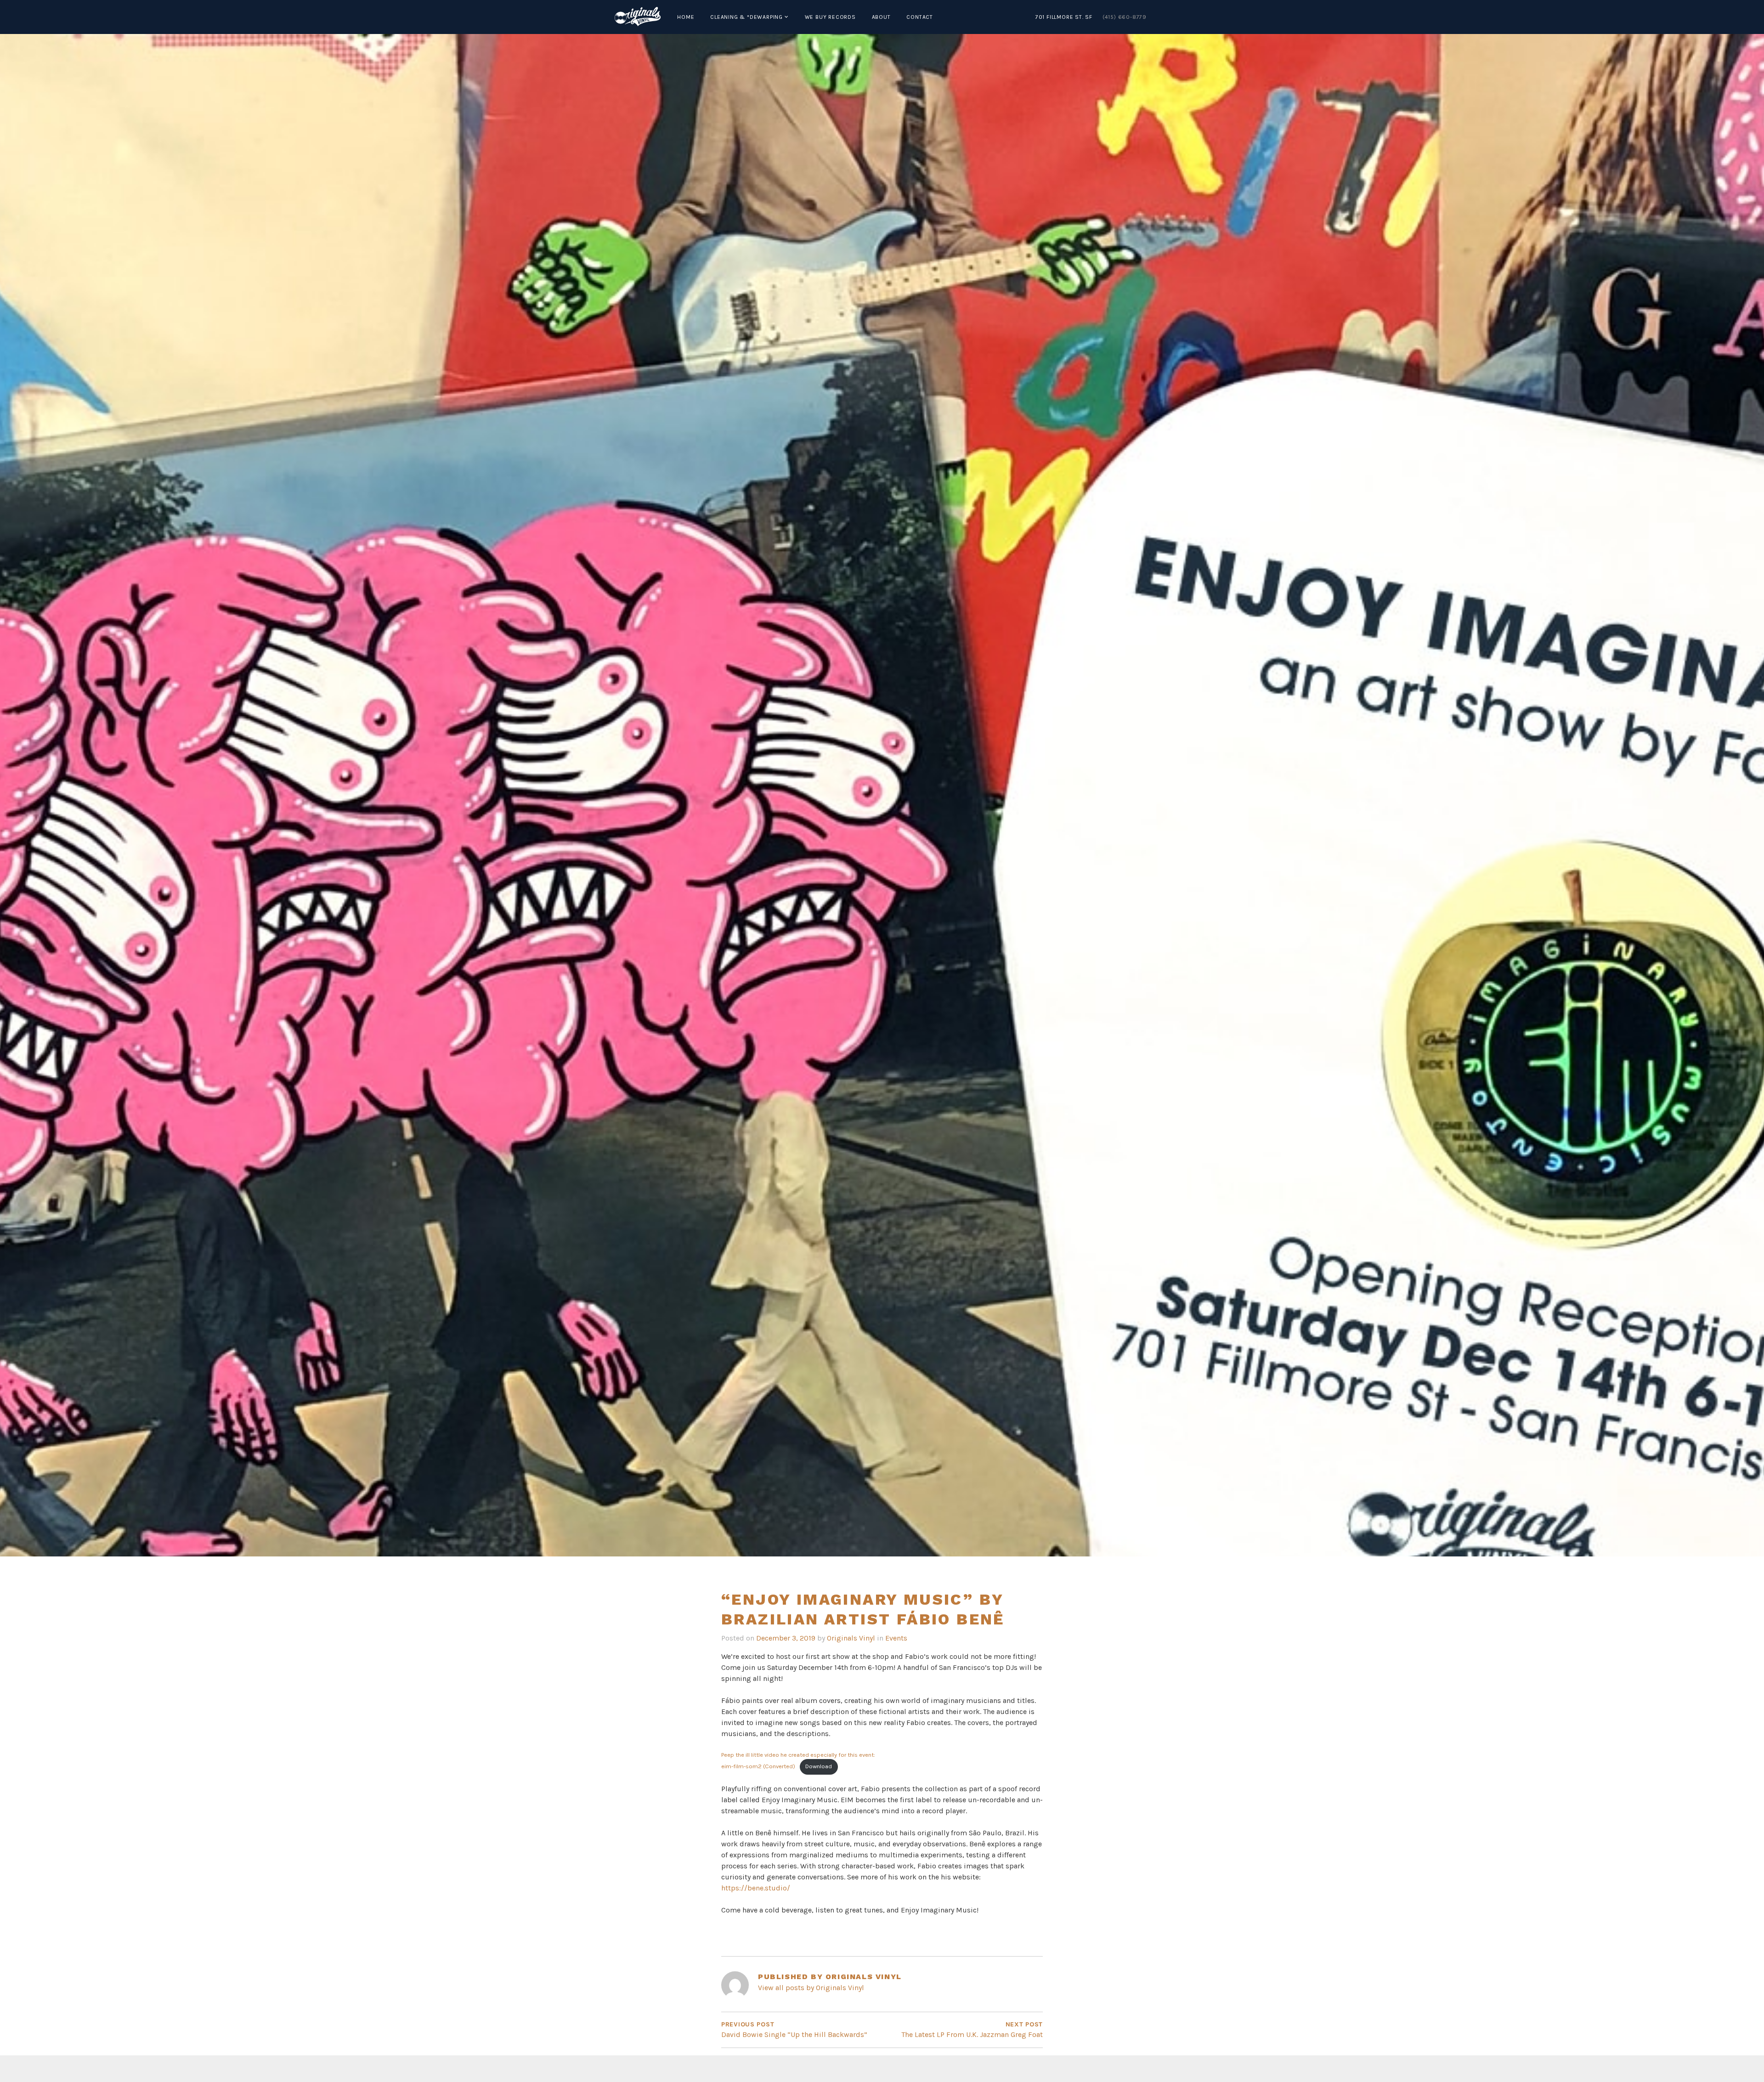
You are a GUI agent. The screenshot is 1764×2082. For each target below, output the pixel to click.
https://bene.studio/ (756, 1888)
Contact (920, 17)
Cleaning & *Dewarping (746, 17)
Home (686, 17)
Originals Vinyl (851, 1638)
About (881, 17)
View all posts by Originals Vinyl (811, 1988)
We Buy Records (830, 17)
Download (819, 1766)
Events (896, 1638)
